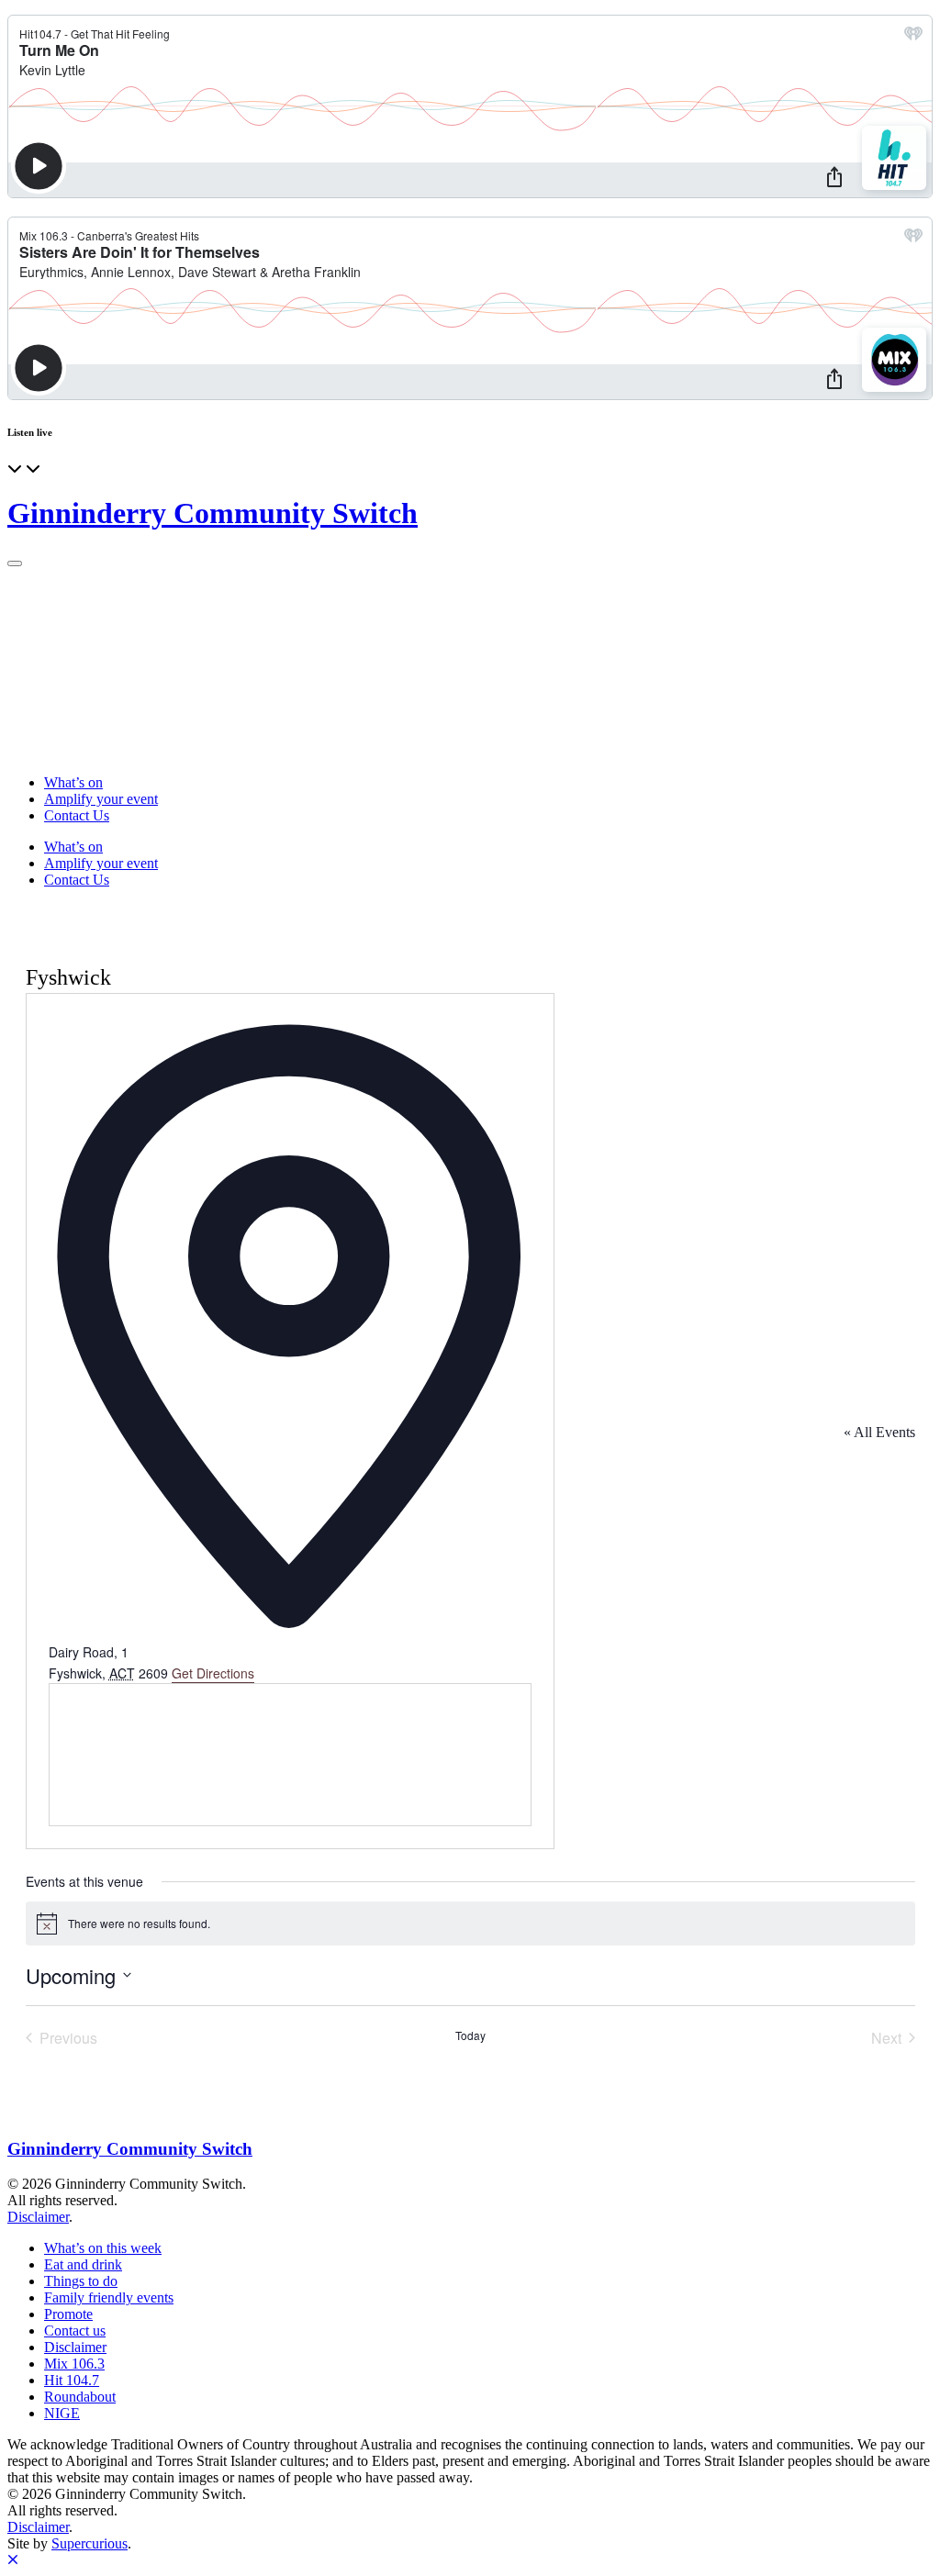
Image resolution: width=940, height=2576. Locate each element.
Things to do (81, 2281)
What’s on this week (103, 2248)
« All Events (879, 1432)
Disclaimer (38, 2217)
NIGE (62, 2413)
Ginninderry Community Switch (213, 513)
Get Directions (213, 1673)
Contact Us (77, 815)
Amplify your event (101, 799)
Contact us (75, 2331)
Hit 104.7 (72, 2380)
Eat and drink (83, 2264)
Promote (68, 2314)
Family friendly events (109, 2297)
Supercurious (90, 2543)
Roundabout (80, 2397)
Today (470, 2035)
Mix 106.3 (74, 2364)
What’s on (73, 782)
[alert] (470, 1924)
